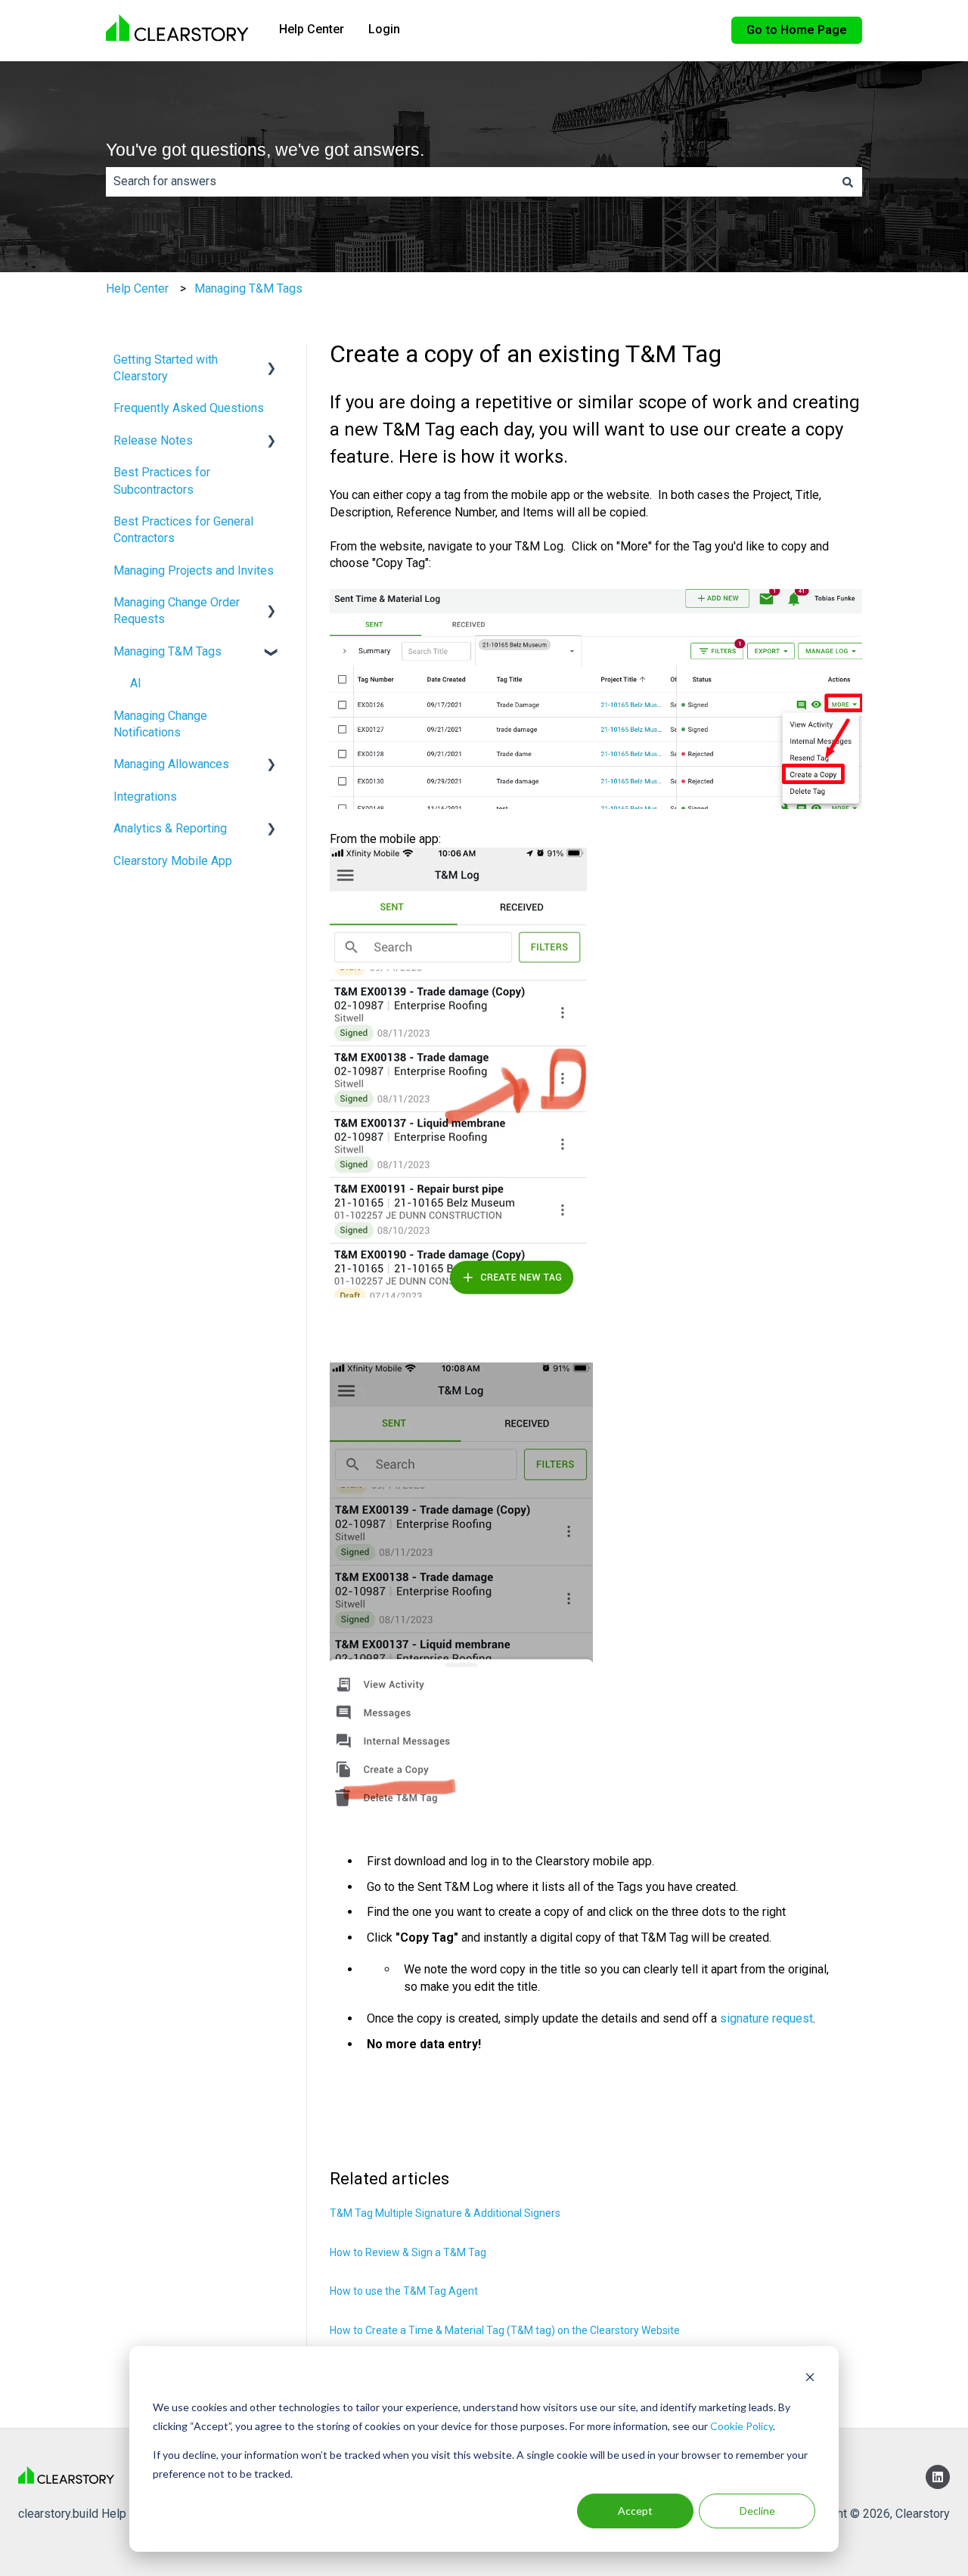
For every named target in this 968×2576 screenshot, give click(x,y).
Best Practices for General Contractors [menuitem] (183, 530)
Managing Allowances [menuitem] (171, 764)
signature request (766, 2018)
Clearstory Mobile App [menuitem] (173, 861)
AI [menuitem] (136, 683)
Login (384, 29)
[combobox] (470, 181)
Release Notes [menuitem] (153, 440)
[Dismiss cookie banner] (810, 2379)
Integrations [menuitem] (145, 797)
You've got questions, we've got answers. (265, 150)
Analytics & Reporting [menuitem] (170, 828)
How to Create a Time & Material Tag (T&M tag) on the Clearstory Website (505, 2330)
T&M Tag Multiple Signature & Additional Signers (445, 2213)
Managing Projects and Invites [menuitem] (194, 570)
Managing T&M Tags (248, 288)
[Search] (848, 181)
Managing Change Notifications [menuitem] (160, 724)
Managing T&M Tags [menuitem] (168, 651)
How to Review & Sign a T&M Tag (408, 2252)
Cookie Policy (742, 2426)
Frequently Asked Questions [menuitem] (189, 408)
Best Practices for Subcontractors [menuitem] (162, 480)
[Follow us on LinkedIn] (938, 2477)
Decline (757, 2511)
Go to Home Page (797, 30)
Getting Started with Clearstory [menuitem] (166, 368)
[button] (271, 361)
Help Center (312, 29)
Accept (635, 2511)
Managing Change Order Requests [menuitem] (177, 611)
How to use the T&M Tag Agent (404, 2291)
